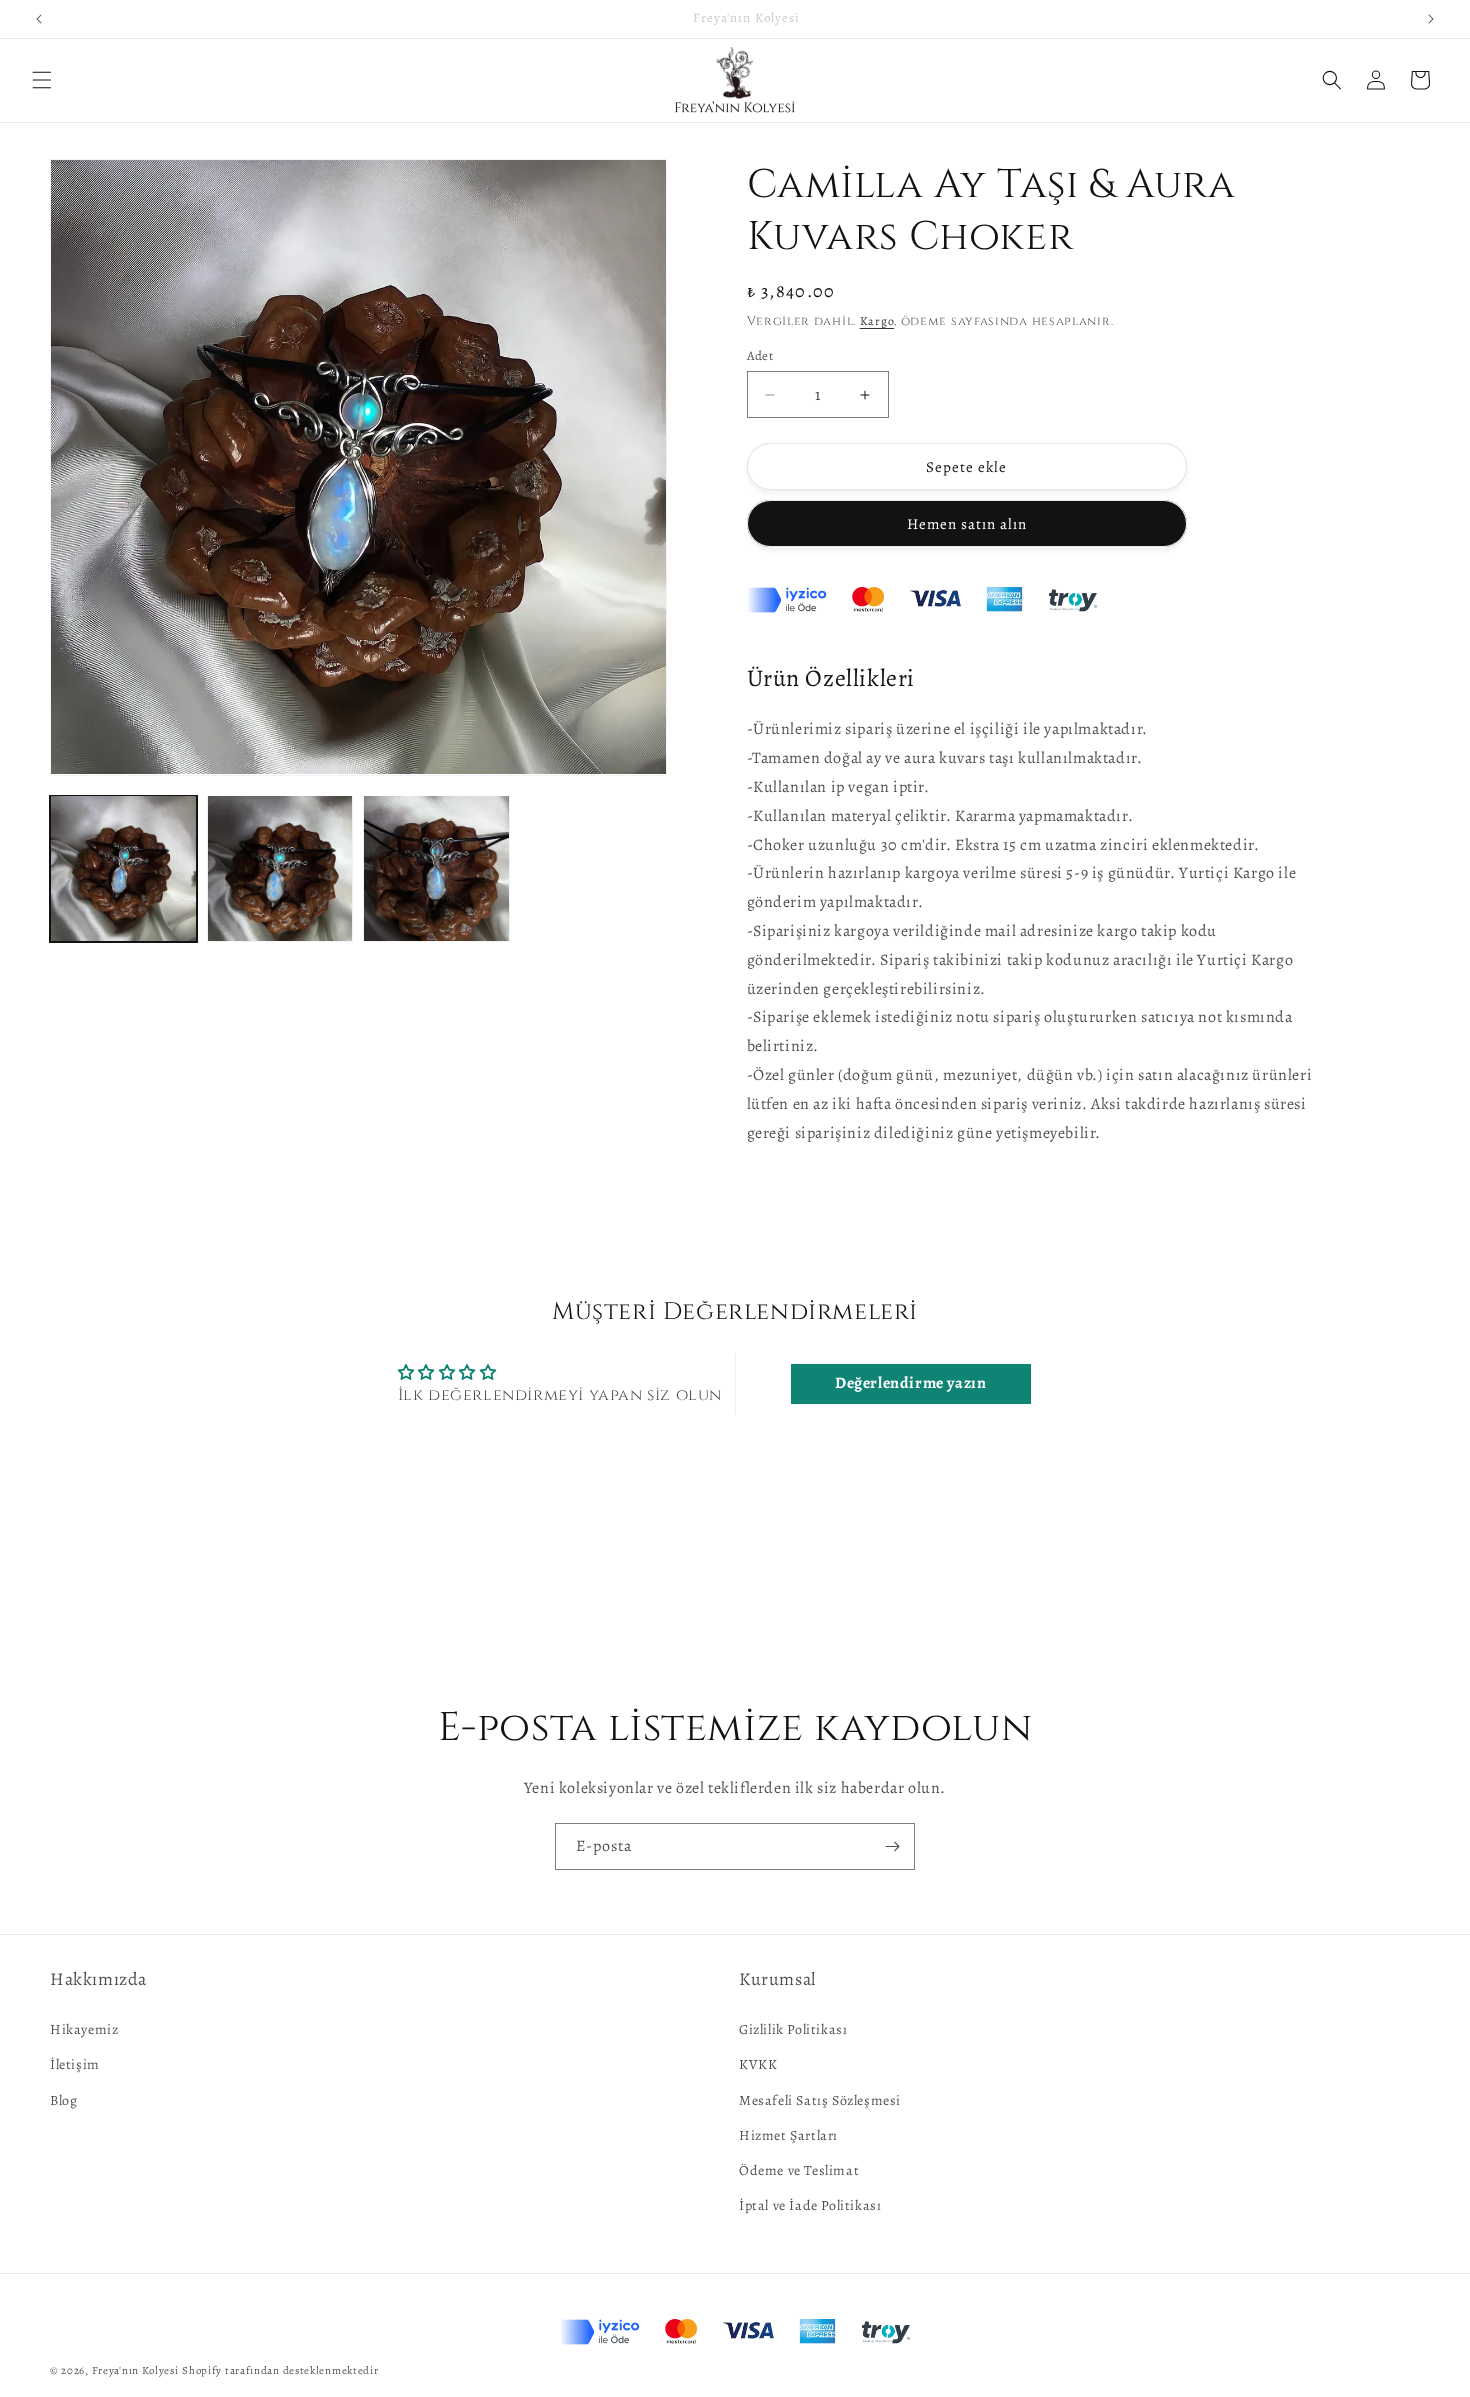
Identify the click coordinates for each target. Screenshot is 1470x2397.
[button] (42, 80)
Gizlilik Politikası (793, 2029)
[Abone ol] (892, 1846)
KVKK (758, 2064)
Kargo (877, 321)
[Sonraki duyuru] (1431, 19)
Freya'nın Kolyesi (135, 2370)
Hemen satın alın (967, 524)
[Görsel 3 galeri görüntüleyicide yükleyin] (436, 868)
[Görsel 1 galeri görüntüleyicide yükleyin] (123, 868)
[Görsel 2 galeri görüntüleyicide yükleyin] (280, 868)
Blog (63, 2099)
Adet (760, 355)
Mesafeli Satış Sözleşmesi (820, 2099)
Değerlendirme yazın (910, 1384)
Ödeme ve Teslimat (799, 2170)
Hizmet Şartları (788, 2135)
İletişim (75, 2064)
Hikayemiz (84, 2029)
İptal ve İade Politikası (810, 2205)
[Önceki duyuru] (39, 19)
